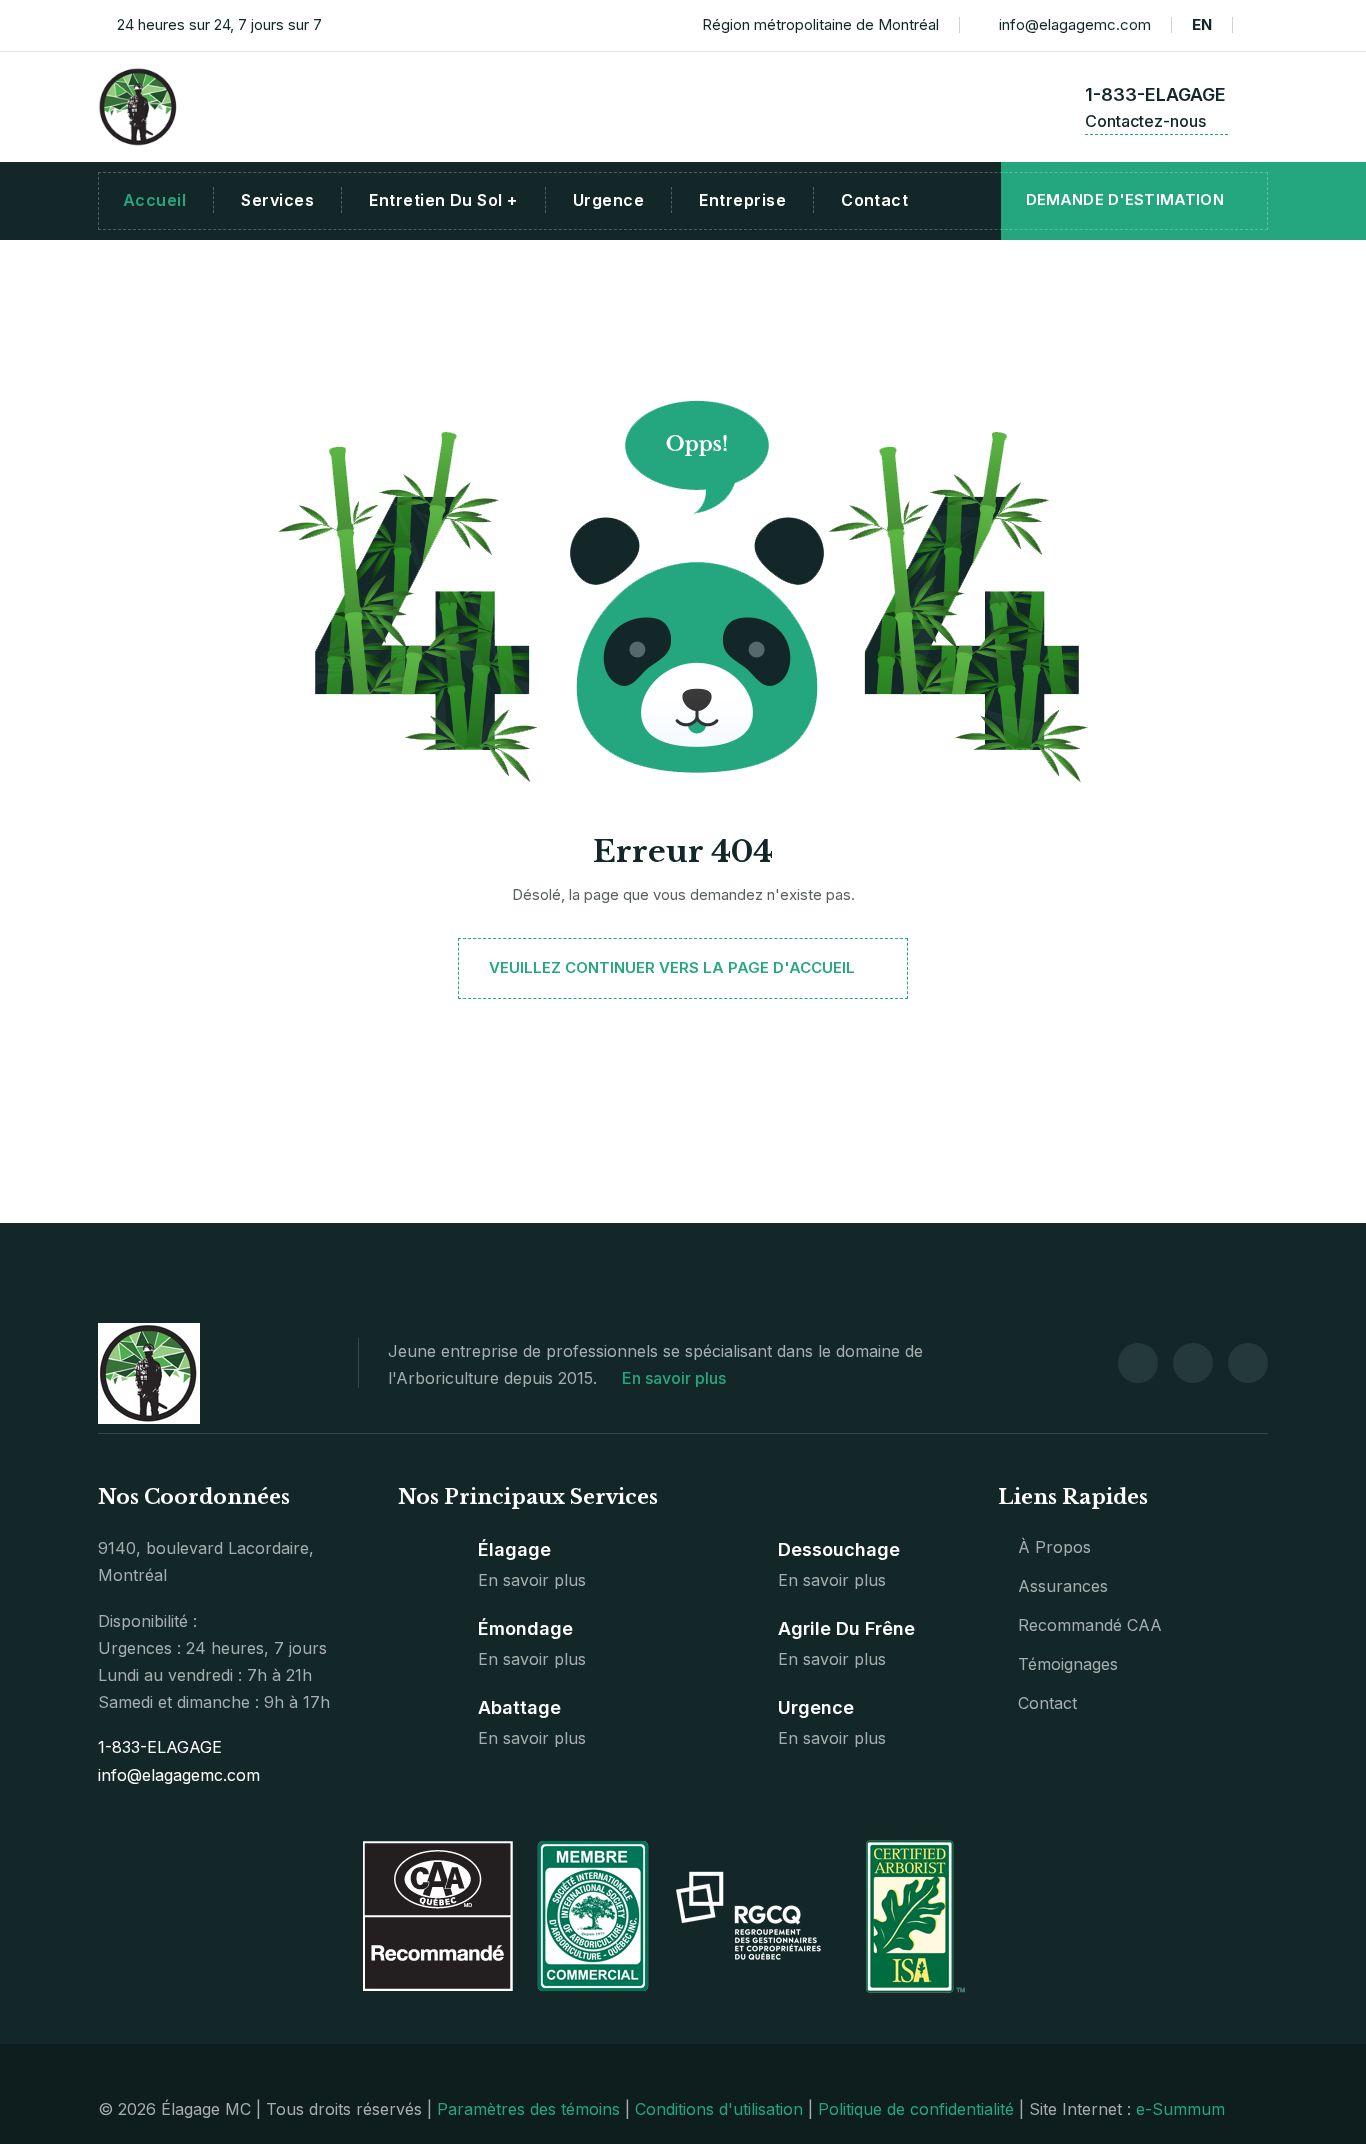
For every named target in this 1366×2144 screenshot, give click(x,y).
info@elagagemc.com (1075, 24)
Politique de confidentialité (916, 2109)
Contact (874, 200)
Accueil (154, 200)
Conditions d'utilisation (719, 2109)
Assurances (1063, 1586)
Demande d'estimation (1127, 199)
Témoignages (1068, 1664)
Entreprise (742, 200)
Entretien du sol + (443, 200)
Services (277, 200)
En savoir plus (676, 1378)
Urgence (608, 200)
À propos (1054, 1547)
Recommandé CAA (1090, 1625)
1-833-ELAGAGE (1155, 94)
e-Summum (1180, 2109)
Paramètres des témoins (528, 2109)
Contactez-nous (1147, 121)
